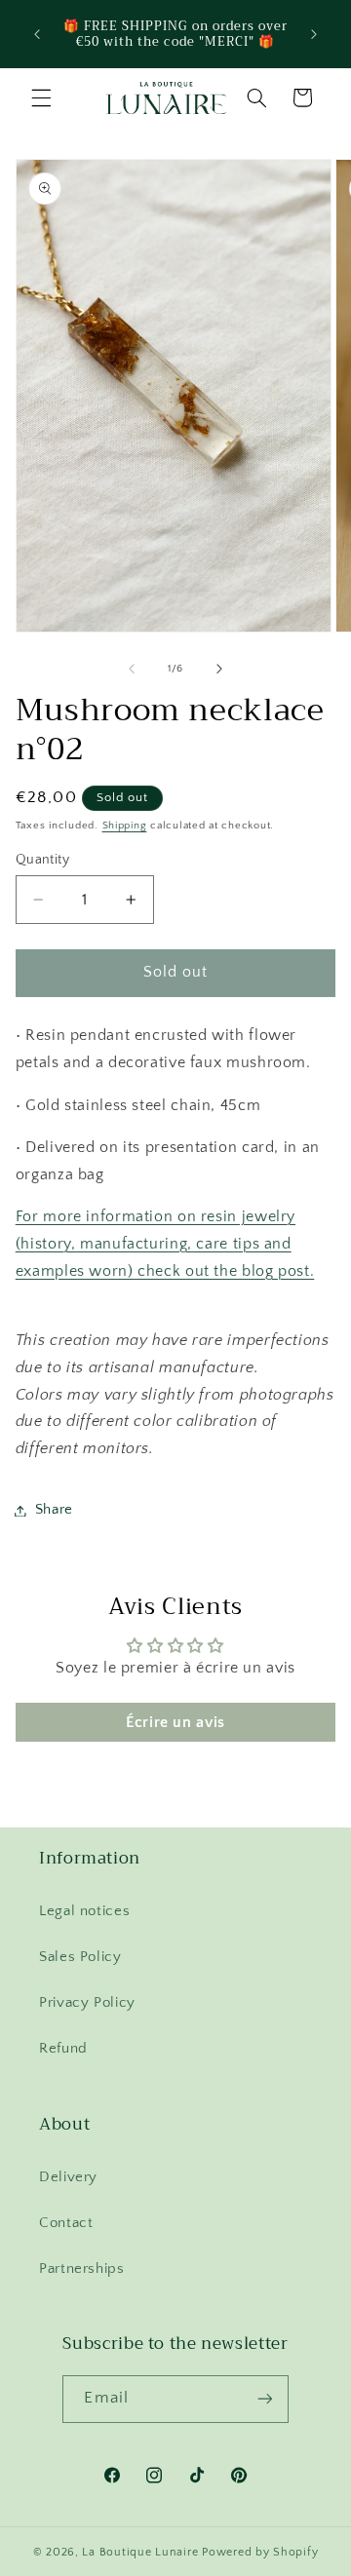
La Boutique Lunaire (140, 2552)
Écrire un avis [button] (175, 1722)
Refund (63, 2049)
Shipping (125, 826)
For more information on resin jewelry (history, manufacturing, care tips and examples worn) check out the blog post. (165, 1244)
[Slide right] (219, 670)
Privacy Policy (87, 2003)
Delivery (68, 2177)
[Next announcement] (314, 34)
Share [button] (54, 1510)
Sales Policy (80, 1957)
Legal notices (84, 1911)
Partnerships (82, 2269)
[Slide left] (132, 670)
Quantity (42, 860)
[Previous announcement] (37, 34)
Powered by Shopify (260, 2552)
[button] (41, 97)
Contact (66, 2223)
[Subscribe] (264, 2399)
